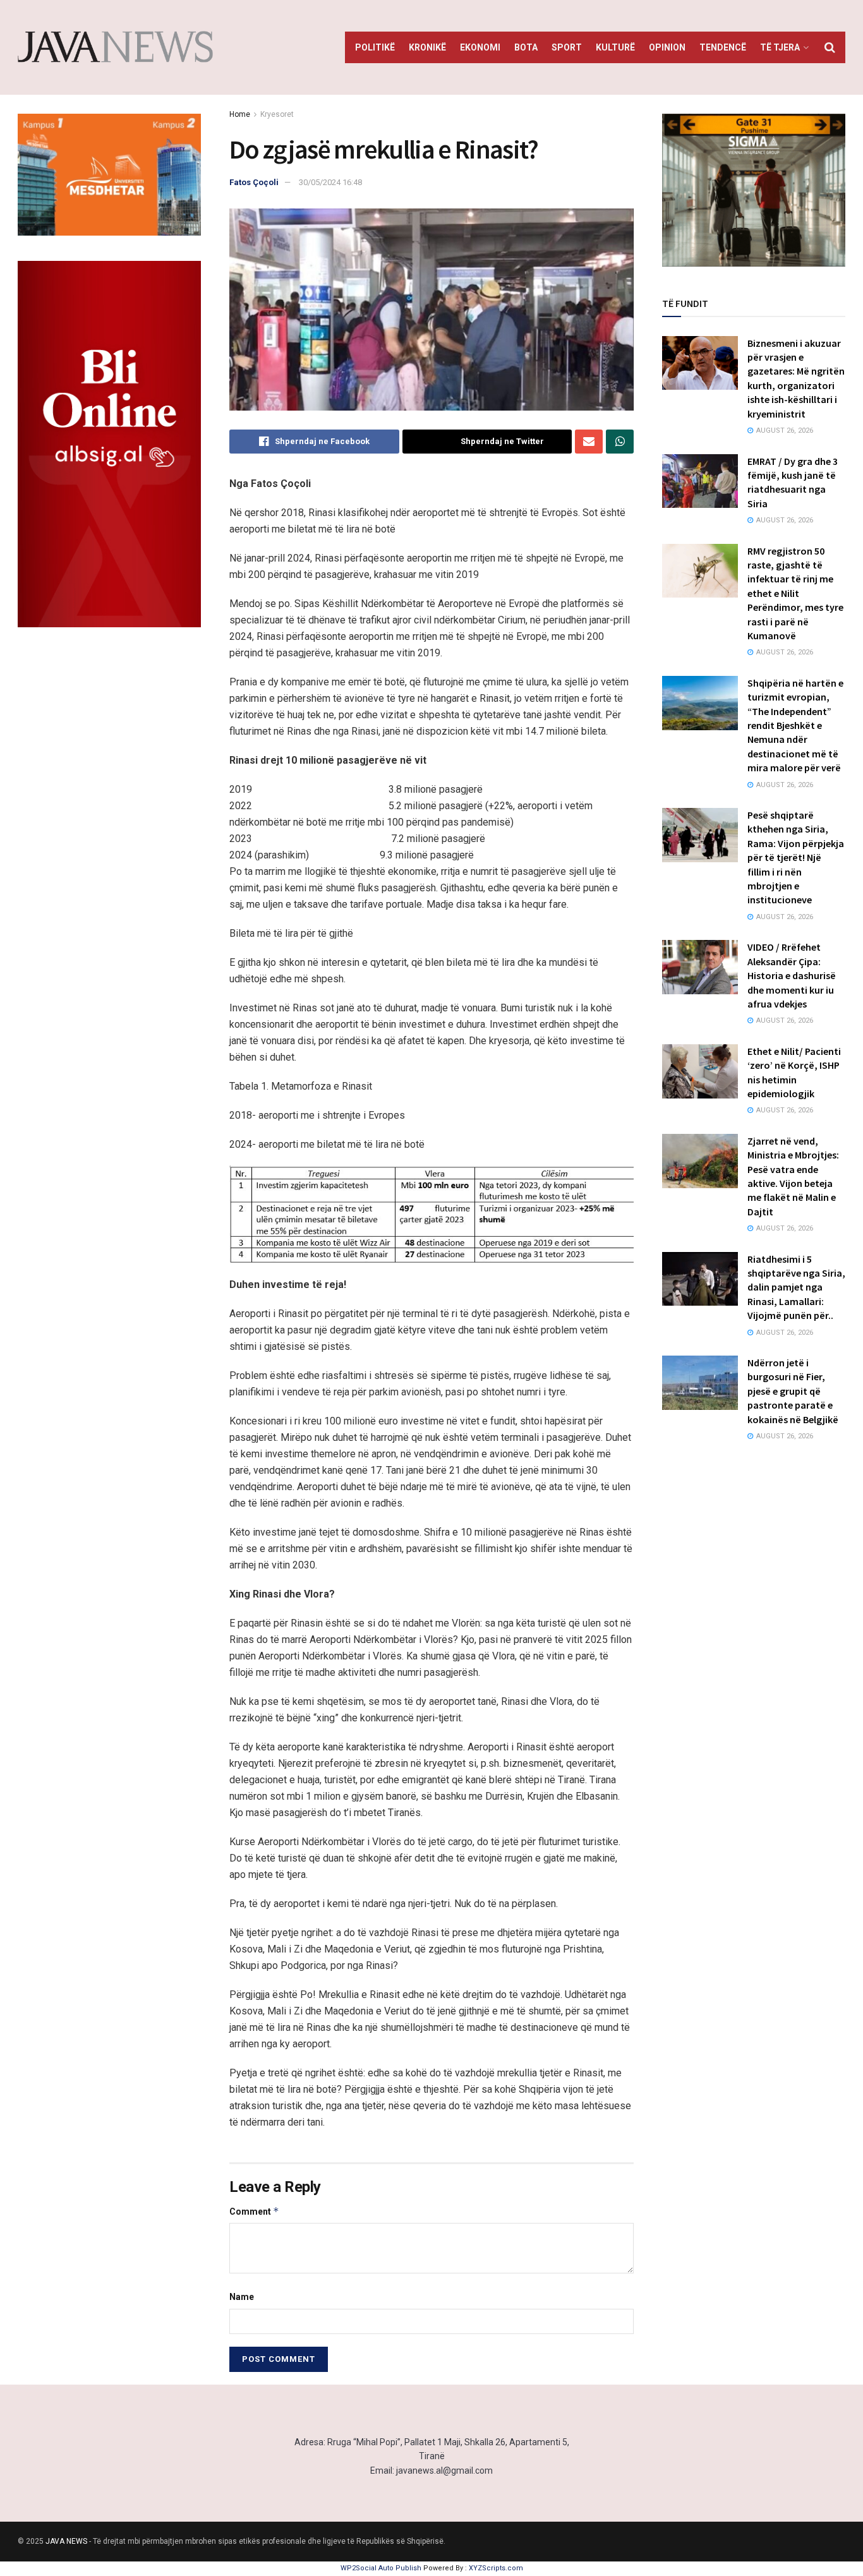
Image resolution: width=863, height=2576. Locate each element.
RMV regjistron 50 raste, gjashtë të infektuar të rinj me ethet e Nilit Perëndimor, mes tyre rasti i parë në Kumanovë (795, 593)
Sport (567, 47)
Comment (254, 2211)
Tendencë (723, 47)
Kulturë (615, 47)
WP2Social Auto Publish (381, 2568)
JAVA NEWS (66, 2541)
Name (242, 2297)
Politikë (375, 47)
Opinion (667, 47)
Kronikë (427, 47)
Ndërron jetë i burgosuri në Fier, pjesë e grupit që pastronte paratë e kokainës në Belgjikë (793, 1391)
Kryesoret (277, 114)
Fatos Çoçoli (254, 182)
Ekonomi (480, 47)
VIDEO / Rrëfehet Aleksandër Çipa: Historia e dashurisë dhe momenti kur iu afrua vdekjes (792, 975)
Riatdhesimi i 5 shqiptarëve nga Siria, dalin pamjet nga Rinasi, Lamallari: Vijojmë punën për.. (796, 1287)
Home (240, 114)
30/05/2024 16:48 (330, 182)
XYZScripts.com (496, 2568)
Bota (526, 47)
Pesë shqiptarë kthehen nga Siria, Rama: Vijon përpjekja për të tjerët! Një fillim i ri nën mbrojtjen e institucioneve (796, 857)
